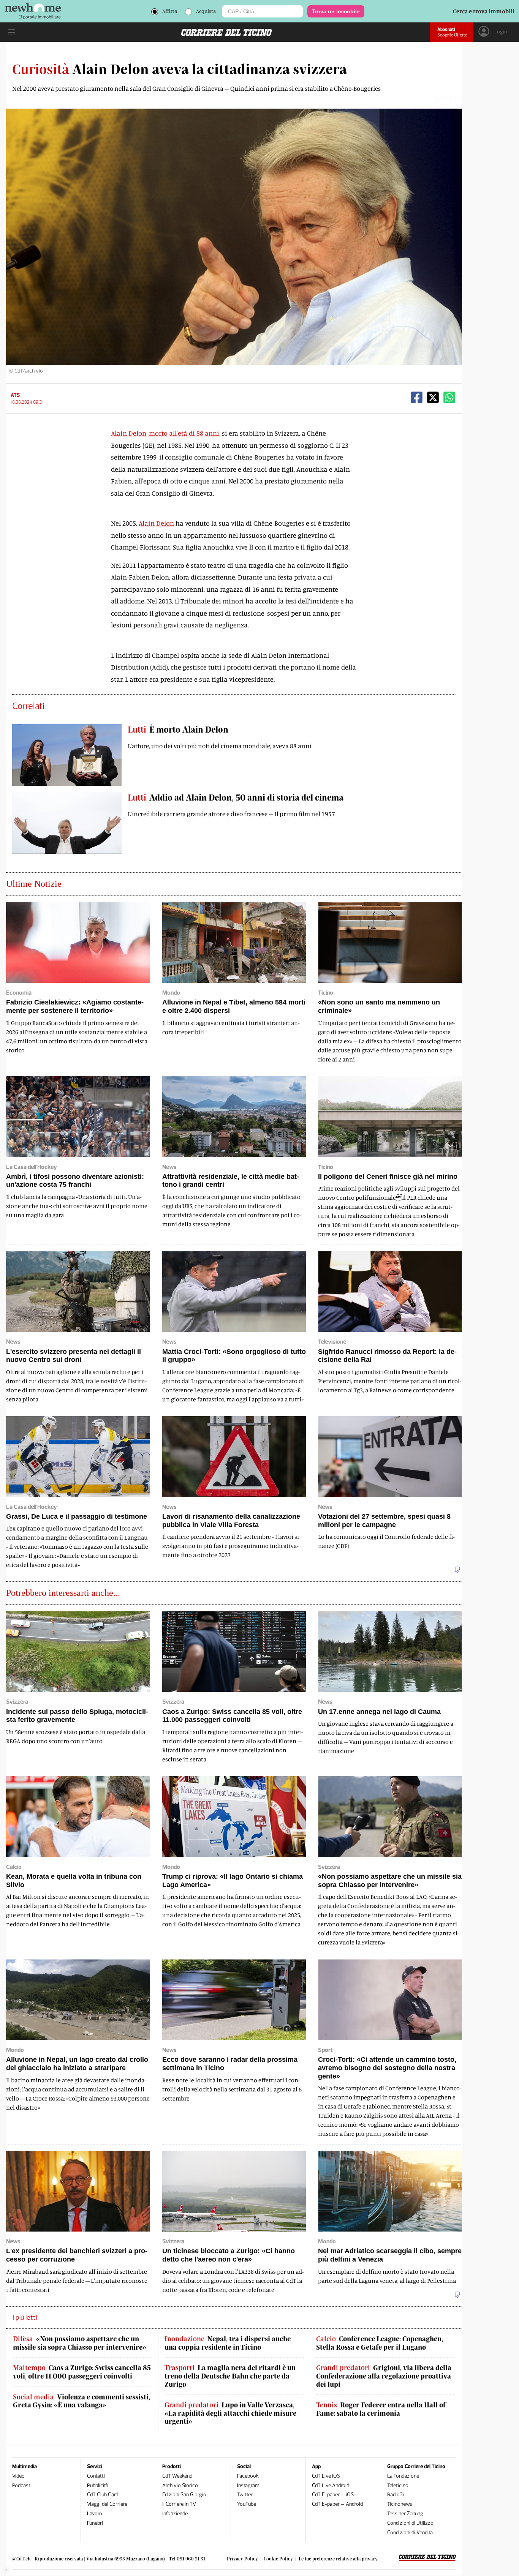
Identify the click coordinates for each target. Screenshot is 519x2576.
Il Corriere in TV (179, 2504)
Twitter (245, 2495)
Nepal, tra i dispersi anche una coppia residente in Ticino (228, 2343)
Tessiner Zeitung (405, 2514)
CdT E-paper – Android (337, 2504)
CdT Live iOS (326, 2476)
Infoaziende (175, 2514)
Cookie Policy (278, 2559)
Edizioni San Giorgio (184, 2495)
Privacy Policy (242, 2559)
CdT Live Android (331, 2485)
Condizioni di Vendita (410, 2533)
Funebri (95, 2523)
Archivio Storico (180, 2485)
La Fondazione (403, 2476)
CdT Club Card (103, 2495)
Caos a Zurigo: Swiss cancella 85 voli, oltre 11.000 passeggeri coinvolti (82, 2372)
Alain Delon (156, 523)
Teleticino (398, 2485)
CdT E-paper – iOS (333, 2495)
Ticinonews (400, 2504)
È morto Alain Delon (178, 729)
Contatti (96, 2476)
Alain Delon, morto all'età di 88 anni (165, 433)
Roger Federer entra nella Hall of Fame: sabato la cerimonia (381, 2409)
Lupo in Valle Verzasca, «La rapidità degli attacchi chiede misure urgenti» (230, 2413)
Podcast (21, 2485)
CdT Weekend (177, 2476)
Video (18, 2476)
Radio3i (396, 2495)
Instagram (248, 2485)
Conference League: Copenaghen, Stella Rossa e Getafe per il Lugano (380, 2343)
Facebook (248, 2476)
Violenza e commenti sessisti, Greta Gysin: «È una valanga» (81, 2401)
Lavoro (95, 2514)
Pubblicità (98, 2485)
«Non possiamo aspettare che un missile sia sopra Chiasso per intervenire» (80, 2343)
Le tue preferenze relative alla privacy (338, 2559)
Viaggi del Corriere (107, 2504)
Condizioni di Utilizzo (410, 2523)
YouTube (247, 2504)
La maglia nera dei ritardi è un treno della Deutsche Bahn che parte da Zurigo (230, 2376)
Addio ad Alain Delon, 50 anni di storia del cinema (236, 797)
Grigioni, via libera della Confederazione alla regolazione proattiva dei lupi (384, 2376)
